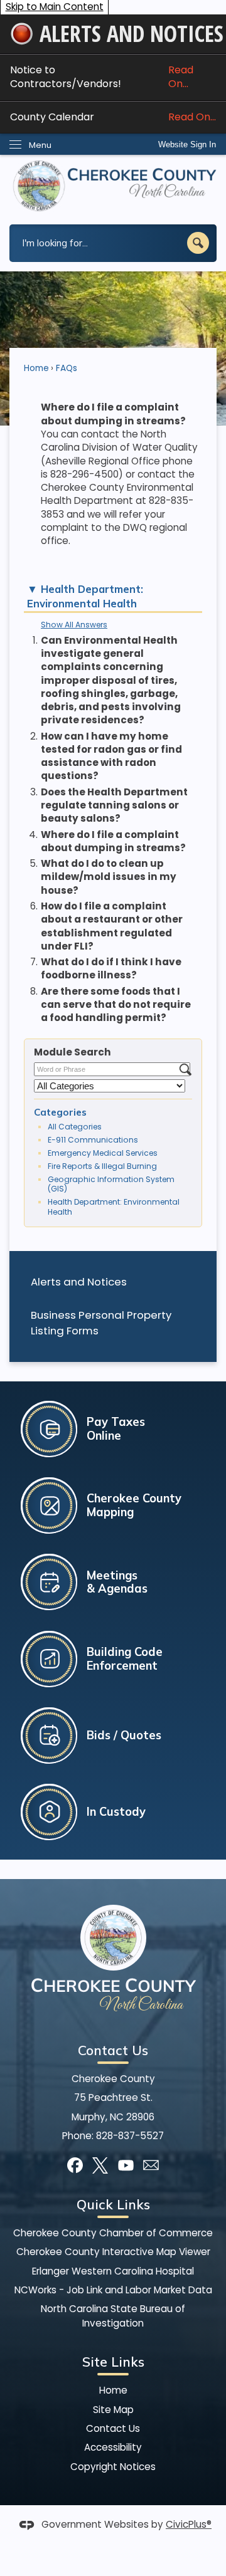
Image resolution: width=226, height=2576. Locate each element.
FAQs (67, 368)
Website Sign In (187, 144)
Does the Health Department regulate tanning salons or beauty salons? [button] (114, 805)
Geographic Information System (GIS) (111, 1184)
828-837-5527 (130, 2136)
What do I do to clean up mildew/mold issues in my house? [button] (109, 877)
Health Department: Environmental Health (114, 1207)
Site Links (113, 2362)
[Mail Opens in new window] (151, 2165)
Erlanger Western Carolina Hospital (113, 2271)
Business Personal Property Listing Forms (101, 1323)
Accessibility (113, 2447)
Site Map (113, 2410)
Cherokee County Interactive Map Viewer (113, 2252)
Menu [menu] (40, 145)
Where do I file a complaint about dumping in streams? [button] (113, 841)
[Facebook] (75, 2165)
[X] (100, 2165)
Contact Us (113, 2428)
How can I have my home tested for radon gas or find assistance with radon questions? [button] (111, 756)
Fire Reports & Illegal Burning (102, 1166)
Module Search (73, 1052)
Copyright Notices (113, 2467)
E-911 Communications (93, 1140)
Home (36, 368)
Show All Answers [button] (74, 625)
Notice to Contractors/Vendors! (102, 77)
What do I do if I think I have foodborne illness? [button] (111, 968)
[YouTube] (126, 2165)
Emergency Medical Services (103, 1153)
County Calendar (113, 117)
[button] (198, 243)
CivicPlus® (189, 2524)
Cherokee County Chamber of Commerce (113, 2233)
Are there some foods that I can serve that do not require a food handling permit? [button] (116, 1005)
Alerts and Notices (79, 1282)
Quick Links (113, 2204)
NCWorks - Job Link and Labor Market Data (113, 2290)
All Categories (75, 1127)
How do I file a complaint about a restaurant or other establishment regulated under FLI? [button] (112, 926)
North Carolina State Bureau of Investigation (113, 2316)
